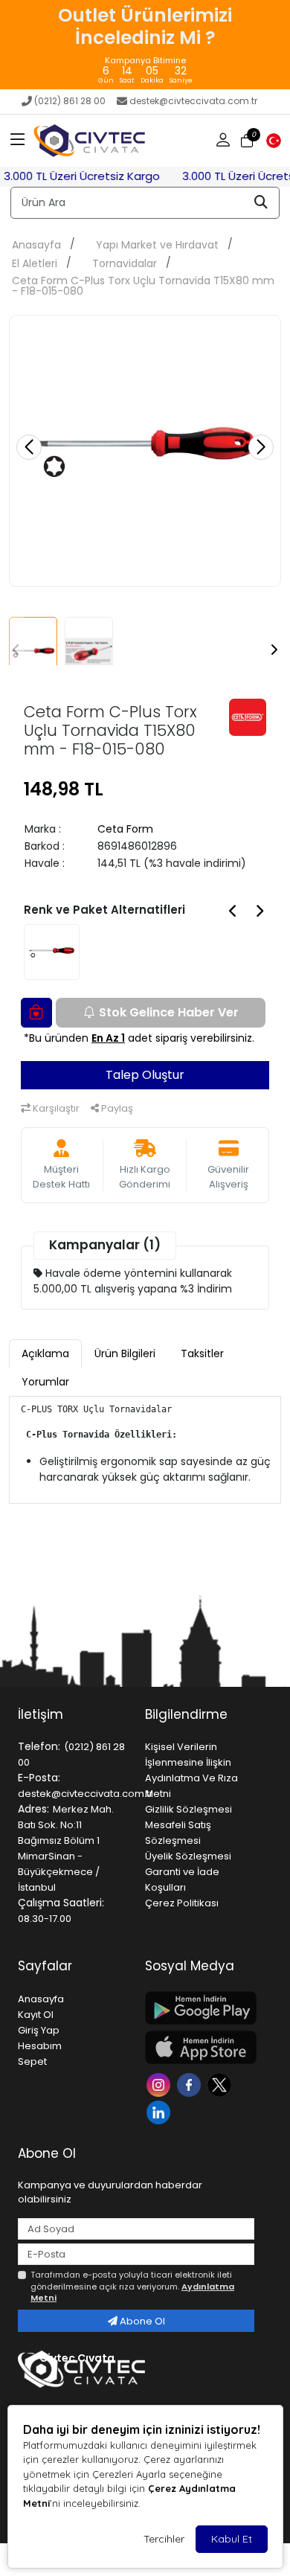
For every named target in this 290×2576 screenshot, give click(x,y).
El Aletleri (35, 263)
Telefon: (39, 1746)
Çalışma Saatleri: (61, 1903)
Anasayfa (36, 245)
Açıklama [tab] (45, 1353)
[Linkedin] (160, 2111)
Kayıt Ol (36, 2015)
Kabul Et (232, 2539)
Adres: (33, 1809)
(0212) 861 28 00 (70, 101)
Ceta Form (125, 829)
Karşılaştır (55, 1108)
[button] (18, 141)
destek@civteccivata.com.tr (193, 101)
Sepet (32, 2061)
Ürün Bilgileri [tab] (125, 1353)
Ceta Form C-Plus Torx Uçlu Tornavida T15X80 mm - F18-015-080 (143, 286)
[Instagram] (160, 2084)
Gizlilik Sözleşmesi (188, 1809)
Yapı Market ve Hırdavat (157, 245)
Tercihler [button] (164, 2539)
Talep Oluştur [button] (145, 1075)
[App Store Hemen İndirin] (200, 2047)
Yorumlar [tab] (45, 1382)
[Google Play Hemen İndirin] (200, 2008)
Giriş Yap (39, 2030)
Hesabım (40, 2046)
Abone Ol (141, 2321)
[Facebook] (191, 2084)
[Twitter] (221, 2084)
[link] (145, 45)
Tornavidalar (125, 263)
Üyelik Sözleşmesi (188, 1856)
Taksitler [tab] (202, 1353)
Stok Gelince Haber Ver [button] (169, 1012)
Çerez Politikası (182, 1903)
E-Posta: (39, 1778)
